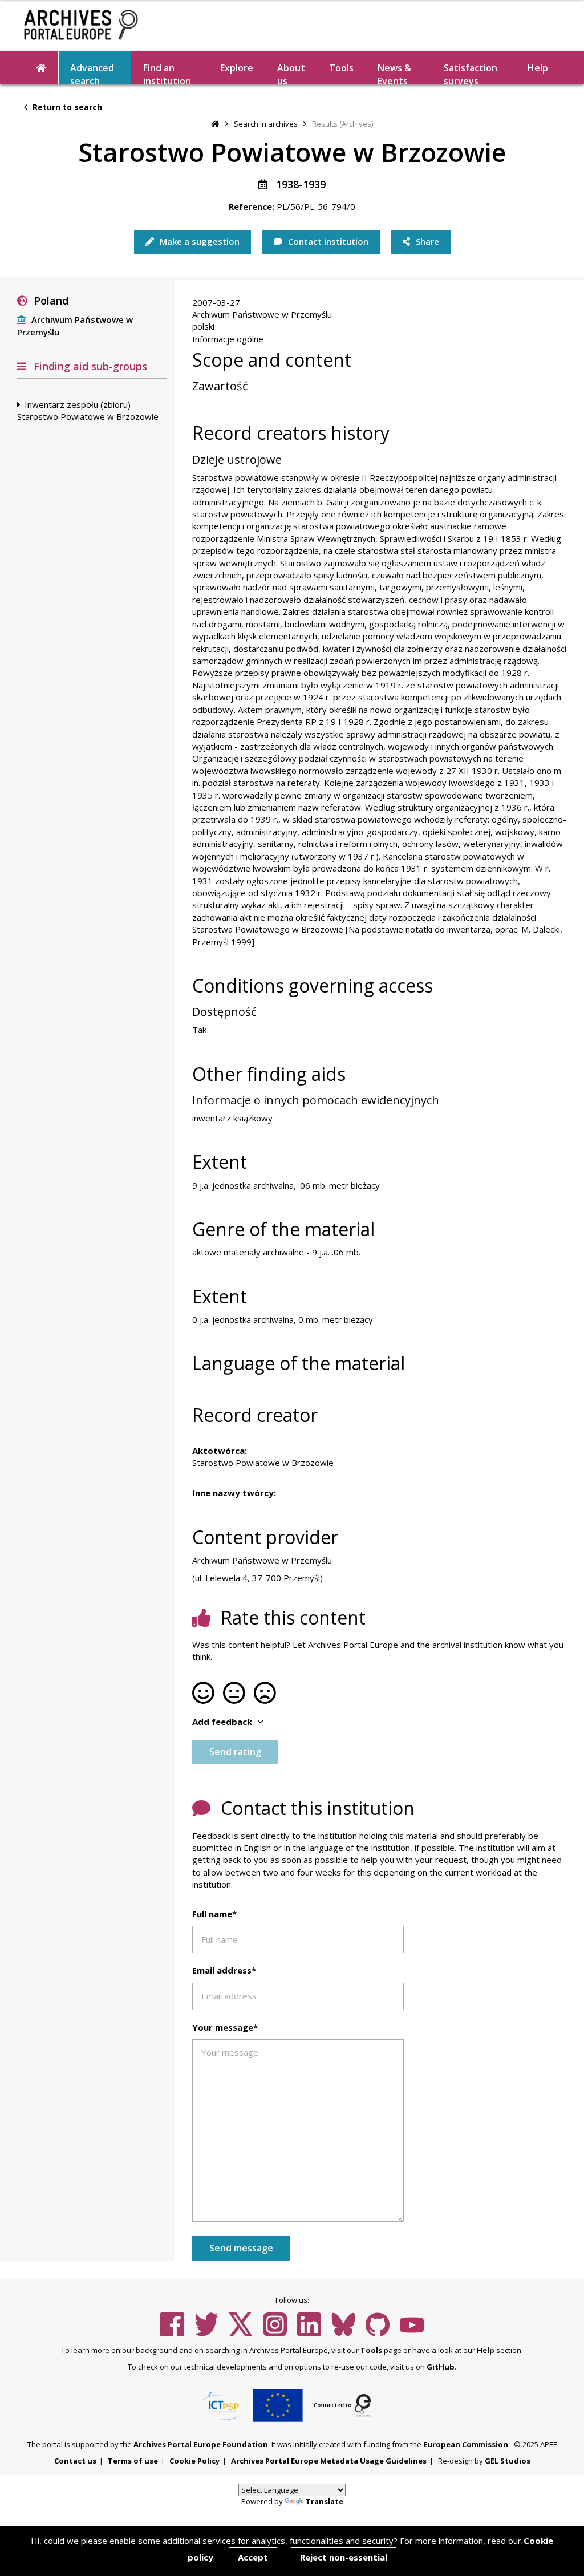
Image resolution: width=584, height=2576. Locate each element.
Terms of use (133, 2461)
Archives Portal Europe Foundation (201, 2444)
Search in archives (266, 124)
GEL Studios (508, 2461)
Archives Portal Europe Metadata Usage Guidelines (329, 2461)
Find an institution (167, 73)
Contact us (75, 2461)
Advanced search (92, 73)
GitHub (441, 2367)
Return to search (66, 107)
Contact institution (327, 241)
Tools (341, 68)
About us (291, 73)
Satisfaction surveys (471, 73)
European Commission (466, 2444)
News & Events (394, 73)
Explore (237, 68)
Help (486, 2350)
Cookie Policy (194, 2461)
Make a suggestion (198, 241)
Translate (325, 2501)
